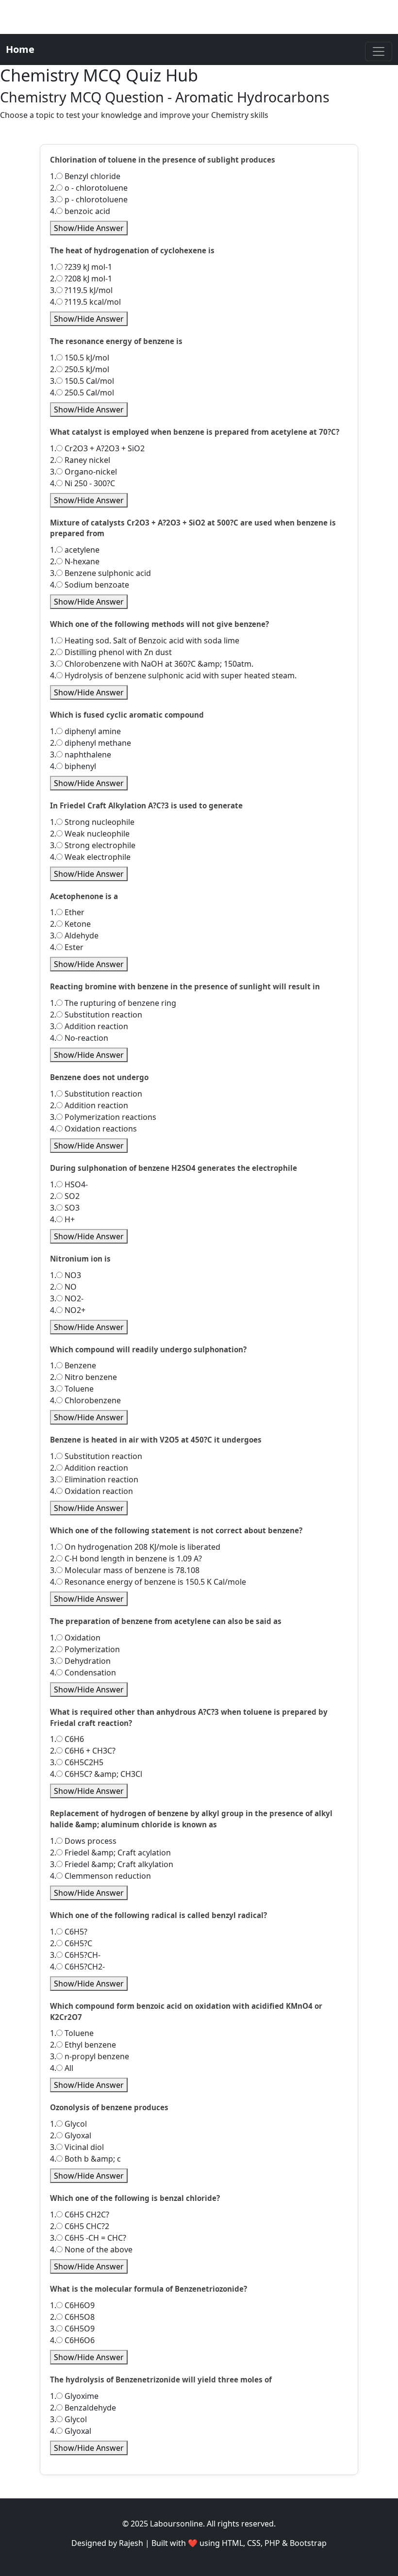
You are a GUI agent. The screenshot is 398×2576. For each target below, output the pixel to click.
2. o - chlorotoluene (89, 188)
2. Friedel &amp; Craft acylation (110, 1853)
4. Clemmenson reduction (100, 1876)
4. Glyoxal (71, 2431)
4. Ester (67, 947)
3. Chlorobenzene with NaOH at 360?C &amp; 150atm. (152, 664)
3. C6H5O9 (72, 2329)
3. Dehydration (80, 1661)
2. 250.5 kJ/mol (80, 369)
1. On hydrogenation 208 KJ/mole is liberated (135, 1547)
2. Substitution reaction (96, 1015)
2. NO (63, 1287)
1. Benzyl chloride (85, 176)
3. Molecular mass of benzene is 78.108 (125, 1570)
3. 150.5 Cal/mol (82, 381)
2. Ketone (70, 924)
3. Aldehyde (74, 935)
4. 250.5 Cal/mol (82, 393)
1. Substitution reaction (96, 1094)
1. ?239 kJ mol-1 (81, 267)
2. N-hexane (75, 561)
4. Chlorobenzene (85, 1400)
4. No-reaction (79, 1038)
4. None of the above (91, 2249)
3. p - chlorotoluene (89, 199)
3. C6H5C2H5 (77, 1762)
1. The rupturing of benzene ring (113, 1003)
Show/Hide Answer (89, 228)
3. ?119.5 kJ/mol (81, 290)
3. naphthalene (81, 755)
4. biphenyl (73, 766)
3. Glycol (68, 2419)
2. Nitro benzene (83, 1377)
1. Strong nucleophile (92, 822)
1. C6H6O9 (72, 2305)
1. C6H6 (67, 1739)
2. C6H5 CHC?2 (80, 2226)
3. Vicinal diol (77, 2147)
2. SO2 (65, 1196)
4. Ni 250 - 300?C (83, 483)
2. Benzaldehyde (83, 2408)
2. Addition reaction (89, 1105)
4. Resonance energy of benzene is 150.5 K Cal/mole (148, 1582)
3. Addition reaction (89, 1026)
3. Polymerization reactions (103, 1117)
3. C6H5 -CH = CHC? (88, 2238)
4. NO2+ (68, 1310)
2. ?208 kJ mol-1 (81, 279)
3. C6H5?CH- (75, 1955)
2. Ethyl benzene (83, 2045)
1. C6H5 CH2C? (80, 2215)
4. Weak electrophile (90, 857)
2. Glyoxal (71, 2135)
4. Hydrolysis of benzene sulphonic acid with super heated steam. (173, 675)
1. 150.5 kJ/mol (80, 358)
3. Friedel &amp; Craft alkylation (112, 1864)
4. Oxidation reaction (91, 1491)
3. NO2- (67, 1298)
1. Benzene (73, 1365)
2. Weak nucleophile (90, 834)
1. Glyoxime (74, 2396)
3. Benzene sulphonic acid (100, 573)
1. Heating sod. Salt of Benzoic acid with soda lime (145, 640)
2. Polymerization (85, 1649)
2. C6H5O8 (72, 2317)
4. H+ (62, 1219)
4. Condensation (83, 1673)
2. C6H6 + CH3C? (83, 1751)
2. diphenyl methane (91, 743)
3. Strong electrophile (93, 845)
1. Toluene (72, 2033)
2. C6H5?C (71, 1943)
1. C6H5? (69, 1932)
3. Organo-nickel (83, 472)
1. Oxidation (75, 1638)
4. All (62, 2068)
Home (20, 49)
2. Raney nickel (80, 460)
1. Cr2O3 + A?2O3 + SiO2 (97, 448)
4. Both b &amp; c (85, 2159)
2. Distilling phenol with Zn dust (111, 652)
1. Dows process (83, 1841)
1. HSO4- (69, 1184)
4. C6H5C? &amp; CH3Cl (96, 1774)
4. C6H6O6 (72, 2340)
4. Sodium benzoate (90, 585)
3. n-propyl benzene (90, 2056)
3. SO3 (65, 1208)
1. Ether (67, 912)
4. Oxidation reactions (93, 1129)
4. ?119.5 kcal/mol (85, 302)
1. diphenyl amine (85, 731)
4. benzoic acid (80, 211)
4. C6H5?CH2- (77, 1967)
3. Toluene (72, 1389)
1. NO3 (66, 1275)
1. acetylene (75, 550)
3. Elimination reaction (94, 1479)
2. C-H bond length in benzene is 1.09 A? (126, 1559)
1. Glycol (68, 2124)
